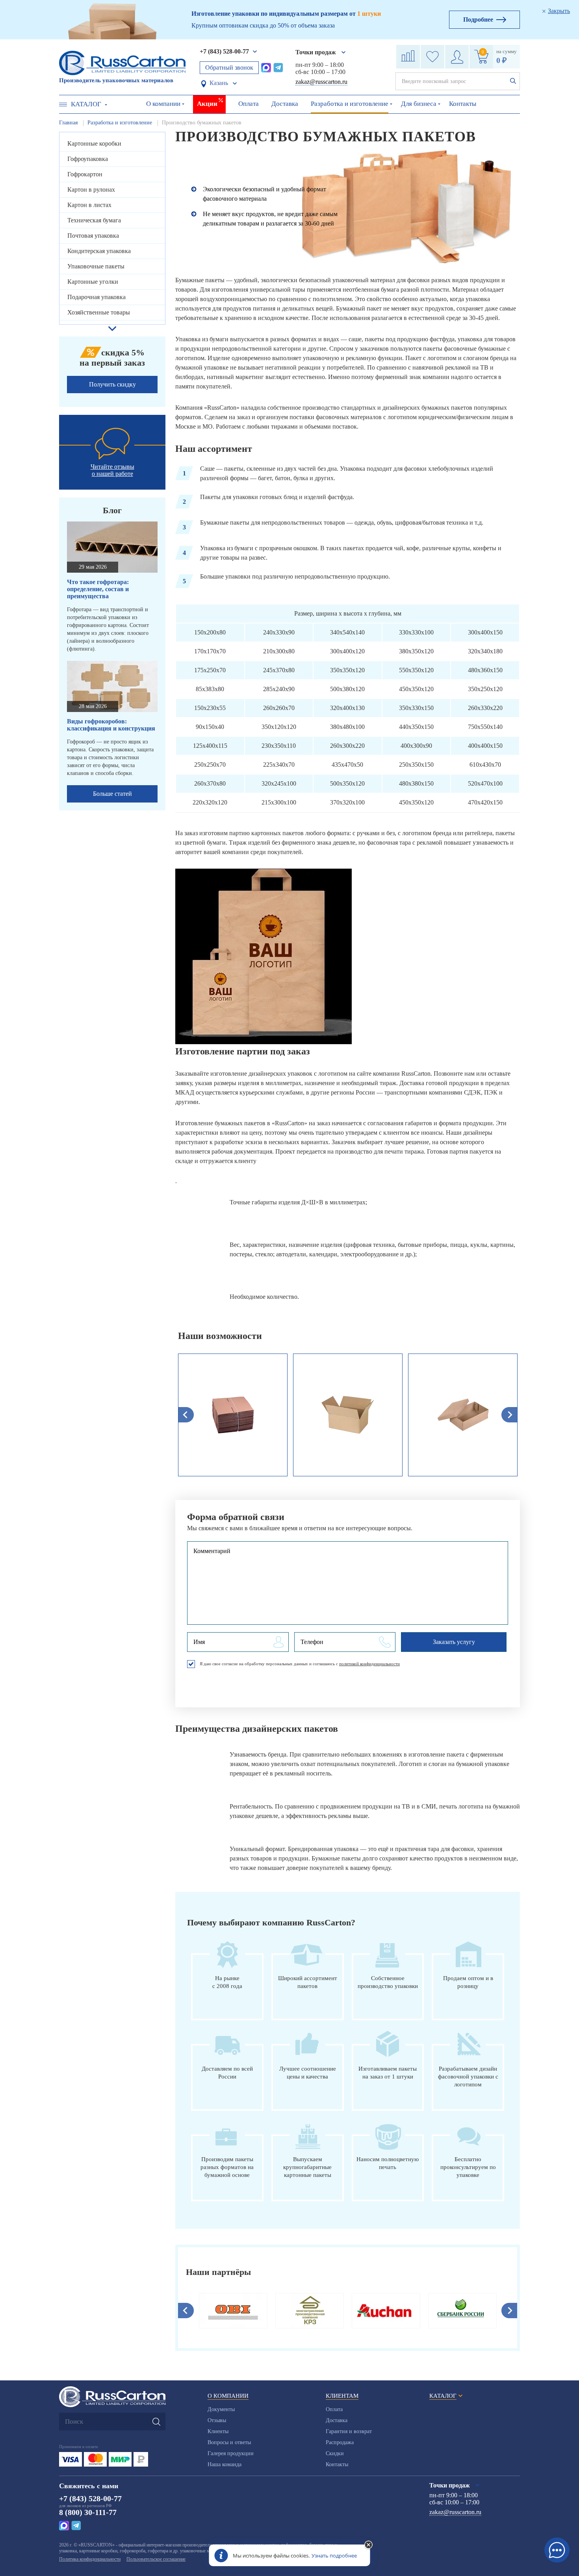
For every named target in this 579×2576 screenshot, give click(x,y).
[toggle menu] (63, 104)
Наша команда (225, 2464)
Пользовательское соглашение (156, 2559)
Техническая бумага (94, 220)
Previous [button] (186, 2311)
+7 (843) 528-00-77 (224, 51)
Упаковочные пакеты (96, 266)
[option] (233, 1415)
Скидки (335, 2453)
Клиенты (218, 2431)
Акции (207, 104)
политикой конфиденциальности (369, 1664)
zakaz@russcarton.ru (321, 82)
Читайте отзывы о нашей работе (112, 470)
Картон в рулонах (91, 190)
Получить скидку (112, 384)
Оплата (249, 104)
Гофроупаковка (88, 159)
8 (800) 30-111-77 (88, 2512)
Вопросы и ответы (229, 2442)
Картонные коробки (94, 143)
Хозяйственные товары (99, 312)
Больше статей (112, 794)
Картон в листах (89, 205)
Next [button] (509, 2311)
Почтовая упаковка (93, 236)
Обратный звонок (229, 67)
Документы (221, 2409)
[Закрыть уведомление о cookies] (369, 2545)
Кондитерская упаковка (99, 251)
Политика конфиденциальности (90, 2559)
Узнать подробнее (334, 2556)
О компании (163, 104)
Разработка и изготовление (350, 104)
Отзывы (217, 2420)
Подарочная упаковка (96, 297)
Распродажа (340, 2442)
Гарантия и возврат (349, 2431)
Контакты (463, 104)
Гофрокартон (85, 174)
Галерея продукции (231, 2453)
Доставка (285, 104)
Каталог (86, 104)
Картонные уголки (93, 282)
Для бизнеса (419, 104)
